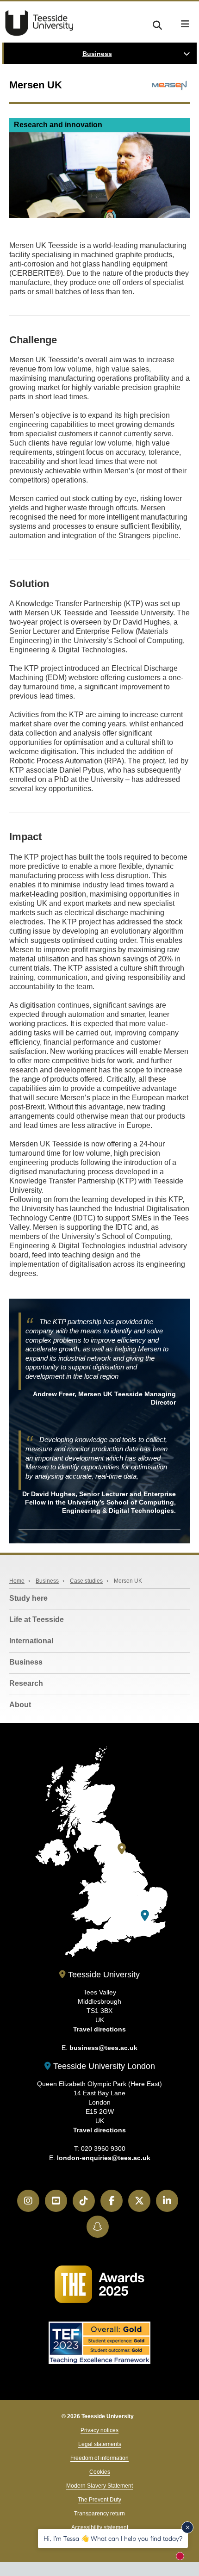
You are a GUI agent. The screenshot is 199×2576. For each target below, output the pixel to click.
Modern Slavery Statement (99, 2486)
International (31, 1641)
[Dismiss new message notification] (187, 2527)
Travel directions (99, 2029)
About (20, 1705)
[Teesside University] (122, 1849)
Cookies (100, 2472)
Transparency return (99, 2514)
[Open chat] (184, 2559)
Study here (28, 1598)
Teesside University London (103, 2066)
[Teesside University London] (145, 1916)
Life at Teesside (37, 1619)
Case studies (86, 1581)
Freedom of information (99, 2458)
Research (26, 1683)
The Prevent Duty (99, 2500)
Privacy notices (99, 2430)
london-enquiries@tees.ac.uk (104, 2158)
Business (97, 54)
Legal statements (100, 2444)
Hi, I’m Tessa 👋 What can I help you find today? (113, 2538)
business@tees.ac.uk (103, 2048)
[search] (157, 24)
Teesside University (39, 23)
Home (17, 1581)
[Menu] (185, 24)
